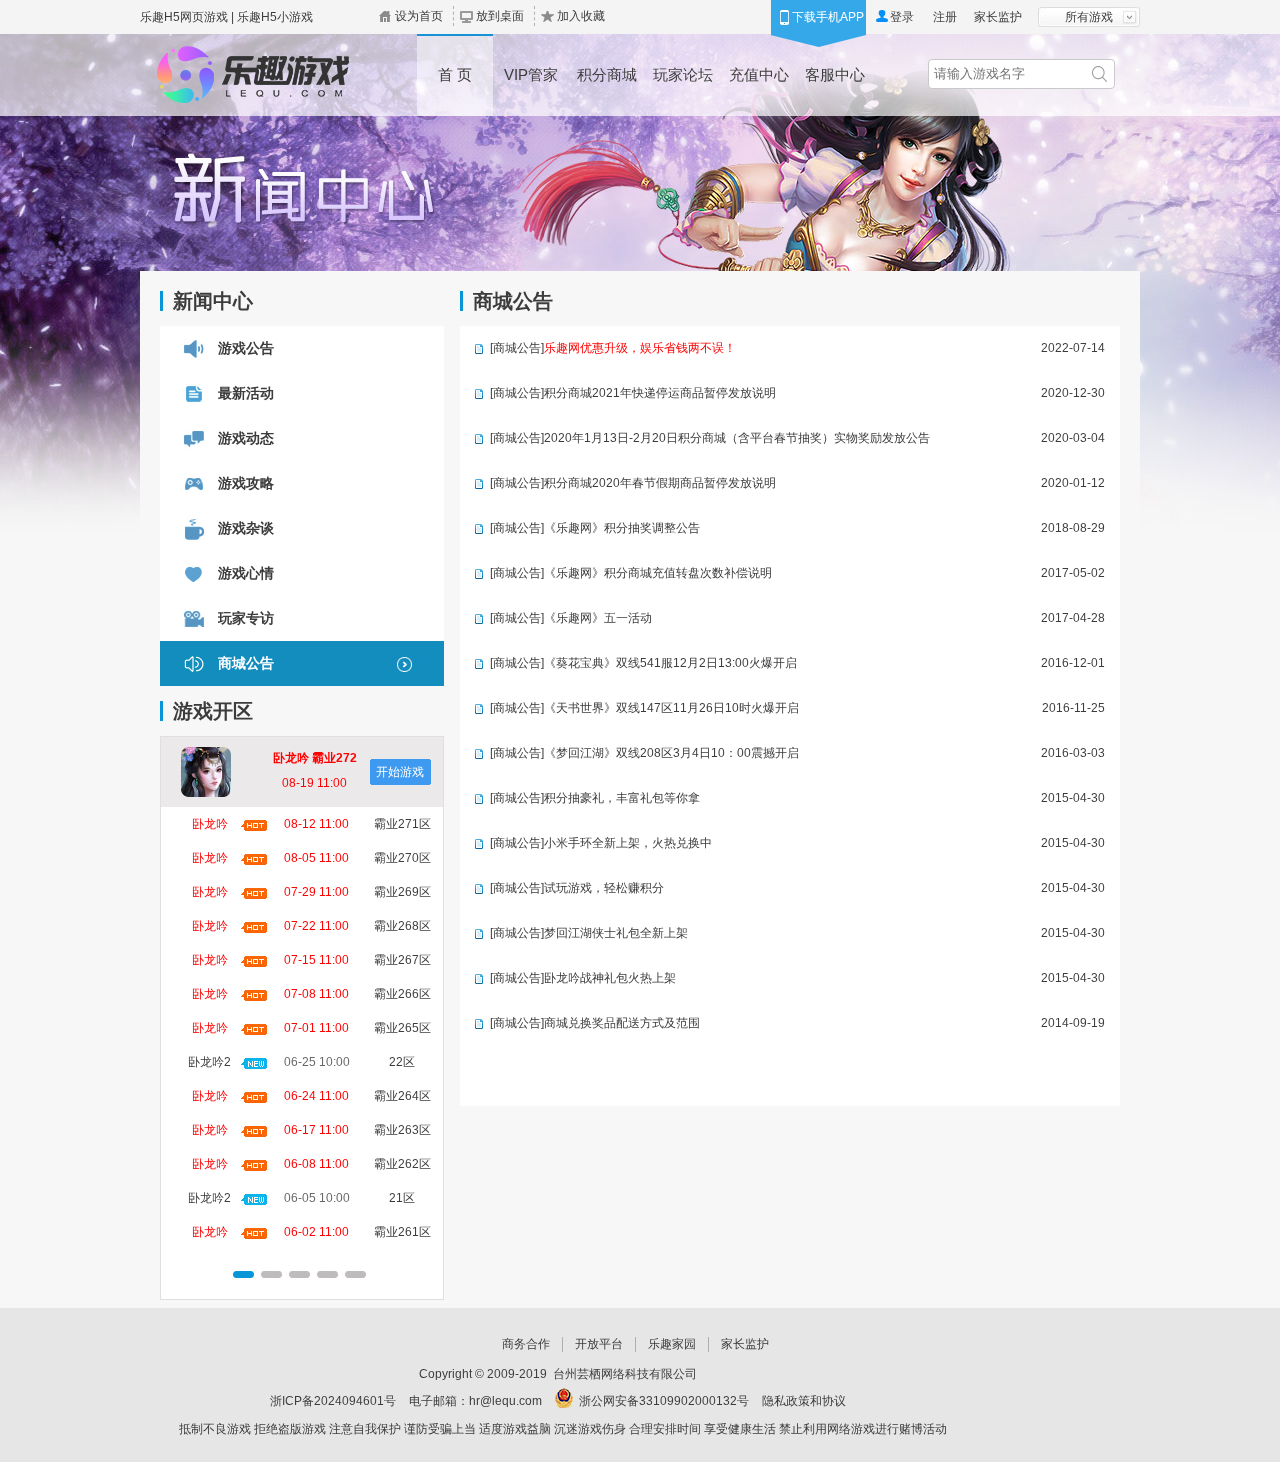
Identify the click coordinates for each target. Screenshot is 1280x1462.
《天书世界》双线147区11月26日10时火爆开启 (671, 708)
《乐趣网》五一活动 (598, 618)
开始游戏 (400, 772)
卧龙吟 (210, 824)
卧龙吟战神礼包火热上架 (610, 978)
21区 (402, 1198)
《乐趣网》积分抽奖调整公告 (622, 528)
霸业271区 (402, 824)
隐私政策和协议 (804, 1401)
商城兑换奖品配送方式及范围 (622, 1023)
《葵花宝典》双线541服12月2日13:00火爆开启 (670, 663)
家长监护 (998, 17)
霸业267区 (402, 960)
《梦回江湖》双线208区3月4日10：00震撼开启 (671, 753)
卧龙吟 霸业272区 (315, 760)
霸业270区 (402, 858)
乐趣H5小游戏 (275, 17)
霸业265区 (402, 1028)
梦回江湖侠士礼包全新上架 (616, 933)
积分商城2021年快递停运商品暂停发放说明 (660, 393)
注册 (945, 17)
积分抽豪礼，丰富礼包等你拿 (622, 798)
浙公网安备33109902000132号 (664, 1401)
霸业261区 (402, 1232)
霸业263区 (402, 1130)
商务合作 (526, 1344)
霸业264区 (402, 1096)
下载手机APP (828, 17)
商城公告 (517, 348)
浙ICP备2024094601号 (333, 1401)
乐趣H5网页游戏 (184, 17)
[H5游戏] (251, 75)
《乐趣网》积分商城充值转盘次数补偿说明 (658, 573)
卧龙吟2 (209, 1062)
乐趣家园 (672, 1344)
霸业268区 (402, 926)
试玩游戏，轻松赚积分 (604, 888)
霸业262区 (402, 1164)
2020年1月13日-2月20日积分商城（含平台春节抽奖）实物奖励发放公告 (737, 438)
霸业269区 (402, 892)
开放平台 (599, 1344)
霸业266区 (402, 994)
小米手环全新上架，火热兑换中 (628, 843)
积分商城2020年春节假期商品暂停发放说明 (660, 483)
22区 (402, 1062)
